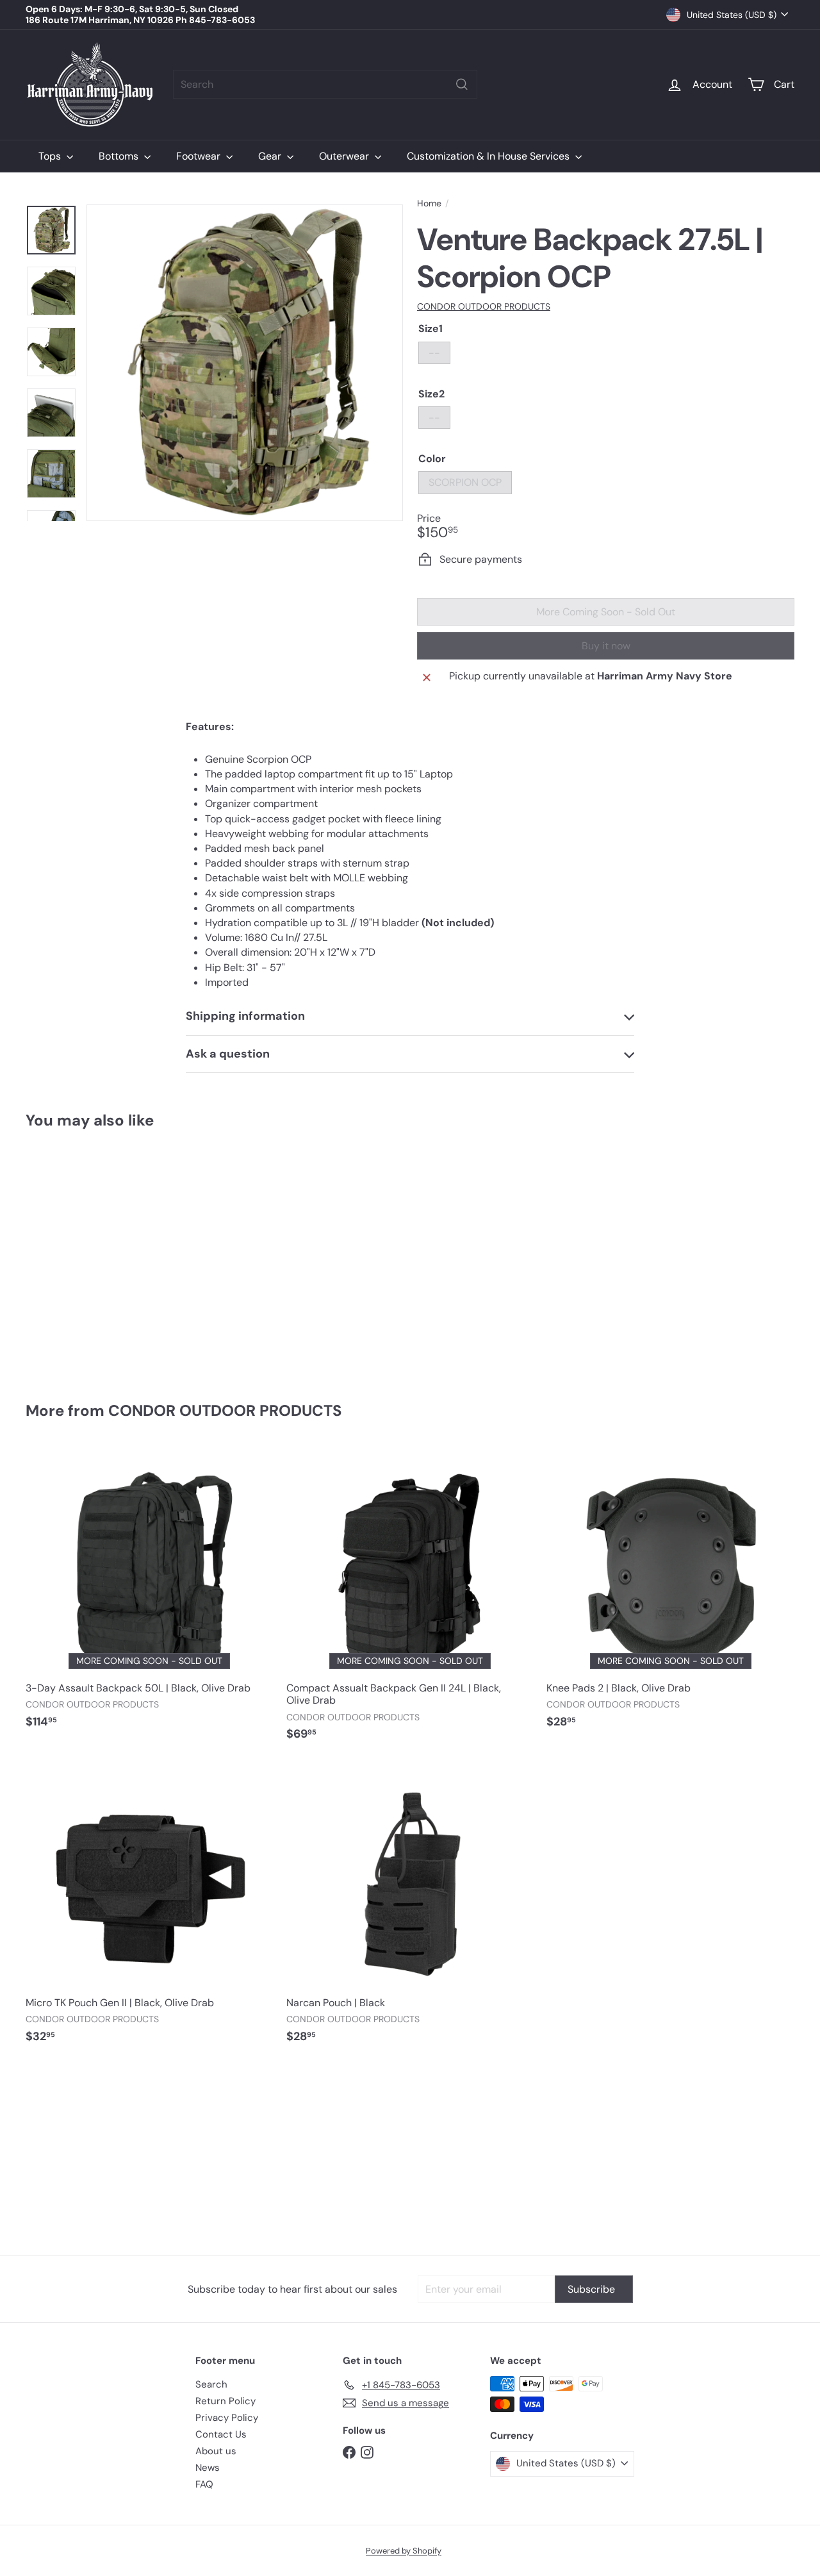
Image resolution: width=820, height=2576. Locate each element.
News (208, 2468)
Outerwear (345, 156)
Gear (271, 156)
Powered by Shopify (404, 2551)
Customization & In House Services (489, 156)
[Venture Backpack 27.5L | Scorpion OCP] (84, 1257)
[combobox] (325, 84)
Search (211, 2384)
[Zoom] (245, 363)
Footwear (200, 156)
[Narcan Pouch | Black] (410, 1909)
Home (429, 204)
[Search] (462, 84)
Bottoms (120, 156)
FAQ (204, 2484)
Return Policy (225, 2401)
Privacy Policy (227, 2418)
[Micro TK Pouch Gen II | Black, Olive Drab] (150, 1909)
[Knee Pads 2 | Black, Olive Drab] (670, 1594)
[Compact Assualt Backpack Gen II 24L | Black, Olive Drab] (410, 1600)
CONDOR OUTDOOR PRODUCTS (225, 1410)
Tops (51, 156)
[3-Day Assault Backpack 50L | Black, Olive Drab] (150, 1594)
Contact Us (221, 2434)
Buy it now (606, 646)
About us (216, 2451)
